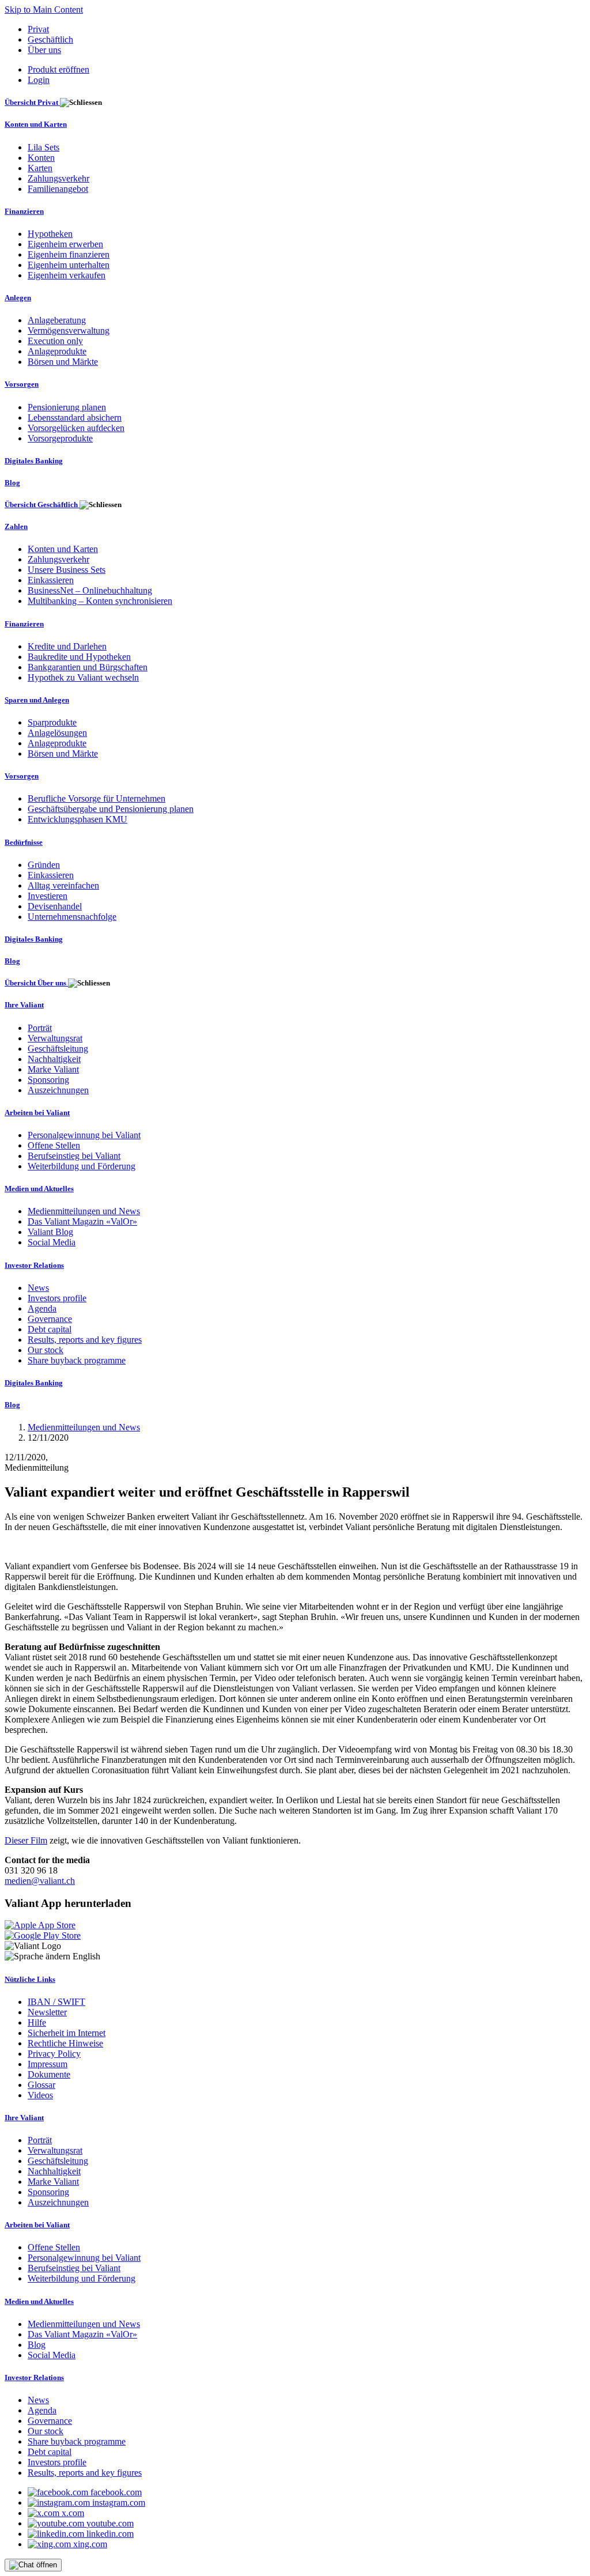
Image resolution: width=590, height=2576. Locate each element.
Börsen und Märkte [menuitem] (63, 362)
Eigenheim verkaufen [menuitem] (67, 275)
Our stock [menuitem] (46, 1350)
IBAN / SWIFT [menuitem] (56, 2002)
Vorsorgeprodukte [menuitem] (60, 438)
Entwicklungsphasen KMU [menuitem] (77, 819)
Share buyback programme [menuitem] (77, 1360)
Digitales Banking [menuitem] (34, 461)
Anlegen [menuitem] (18, 298)
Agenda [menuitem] (42, 1308)
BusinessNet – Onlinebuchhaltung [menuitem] (90, 590)
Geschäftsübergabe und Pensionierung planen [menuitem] (111, 809)
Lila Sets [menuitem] (44, 147)
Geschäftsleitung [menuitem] (58, 1049)
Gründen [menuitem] (44, 865)
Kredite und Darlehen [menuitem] (67, 646)
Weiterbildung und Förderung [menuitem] (82, 1166)
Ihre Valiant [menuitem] (24, 1005)
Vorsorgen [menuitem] (22, 384)
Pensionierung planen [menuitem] (67, 407)
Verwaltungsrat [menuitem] (55, 1038)
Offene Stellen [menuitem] (54, 1145)
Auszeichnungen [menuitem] (58, 1090)
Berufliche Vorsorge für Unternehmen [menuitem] (97, 798)
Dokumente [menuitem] (49, 2074)
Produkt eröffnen (58, 69)
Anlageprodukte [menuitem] (57, 351)
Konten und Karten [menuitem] (36, 124)
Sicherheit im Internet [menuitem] (67, 2033)
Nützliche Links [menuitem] (30, 1979)
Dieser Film (26, 1840)
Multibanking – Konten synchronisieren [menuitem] (100, 601)
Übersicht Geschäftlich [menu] (42, 505)
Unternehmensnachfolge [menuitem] (72, 917)
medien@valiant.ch (40, 1881)
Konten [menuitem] (41, 158)
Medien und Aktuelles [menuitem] (39, 1189)
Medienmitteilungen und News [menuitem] (84, 1211)
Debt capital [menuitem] (50, 1329)
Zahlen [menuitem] (16, 526)
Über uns (44, 50)
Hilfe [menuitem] (37, 2022)
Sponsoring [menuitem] (48, 1080)
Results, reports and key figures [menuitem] (85, 1340)
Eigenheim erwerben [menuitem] (65, 244)
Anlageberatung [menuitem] (57, 320)
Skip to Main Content (44, 10)
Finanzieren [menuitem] (24, 211)
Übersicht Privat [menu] (32, 102)
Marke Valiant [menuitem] (53, 1069)
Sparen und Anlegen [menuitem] (37, 700)
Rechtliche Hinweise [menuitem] (65, 2043)
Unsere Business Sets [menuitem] (67, 570)
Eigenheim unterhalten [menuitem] (69, 265)
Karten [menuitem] (40, 168)
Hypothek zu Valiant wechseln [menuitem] (83, 677)
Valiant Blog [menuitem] (50, 1232)
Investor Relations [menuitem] (34, 1265)
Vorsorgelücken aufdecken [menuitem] (76, 428)
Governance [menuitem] (50, 1319)
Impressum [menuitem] (48, 2064)
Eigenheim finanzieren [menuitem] (69, 254)
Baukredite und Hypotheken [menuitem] (79, 657)
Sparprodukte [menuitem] (52, 722)
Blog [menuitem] (12, 483)
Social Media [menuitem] (52, 1242)
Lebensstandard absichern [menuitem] (75, 418)
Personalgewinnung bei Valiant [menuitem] (84, 1135)
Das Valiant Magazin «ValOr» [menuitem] (82, 1221)
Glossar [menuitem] (41, 2085)
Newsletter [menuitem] (47, 2012)
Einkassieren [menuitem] (51, 580)
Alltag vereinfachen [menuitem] (63, 885)
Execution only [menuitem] (55, 341)
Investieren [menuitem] (48, 896)
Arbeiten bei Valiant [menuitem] (37, 1113)
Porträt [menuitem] (40, 1028)
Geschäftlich (50, 39)
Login (39, 80)
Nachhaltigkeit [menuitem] (54, 1059)
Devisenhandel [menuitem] (55, 906)
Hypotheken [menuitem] (50, 234)
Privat (38, 29)
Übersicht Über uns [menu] (36, 983)
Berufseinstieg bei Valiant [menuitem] (74, 1156)
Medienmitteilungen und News (84, 1427)
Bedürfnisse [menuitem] (24, 842)
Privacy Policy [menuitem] (54, 2054)
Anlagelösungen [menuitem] (57, 733)
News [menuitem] (38, 1288)
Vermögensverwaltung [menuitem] (69, 331)
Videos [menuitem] (40, 2095)
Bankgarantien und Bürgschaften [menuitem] (88, 667)
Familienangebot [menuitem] (58, 189)
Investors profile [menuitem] (57, 1298)
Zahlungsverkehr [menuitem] (58, 178)
